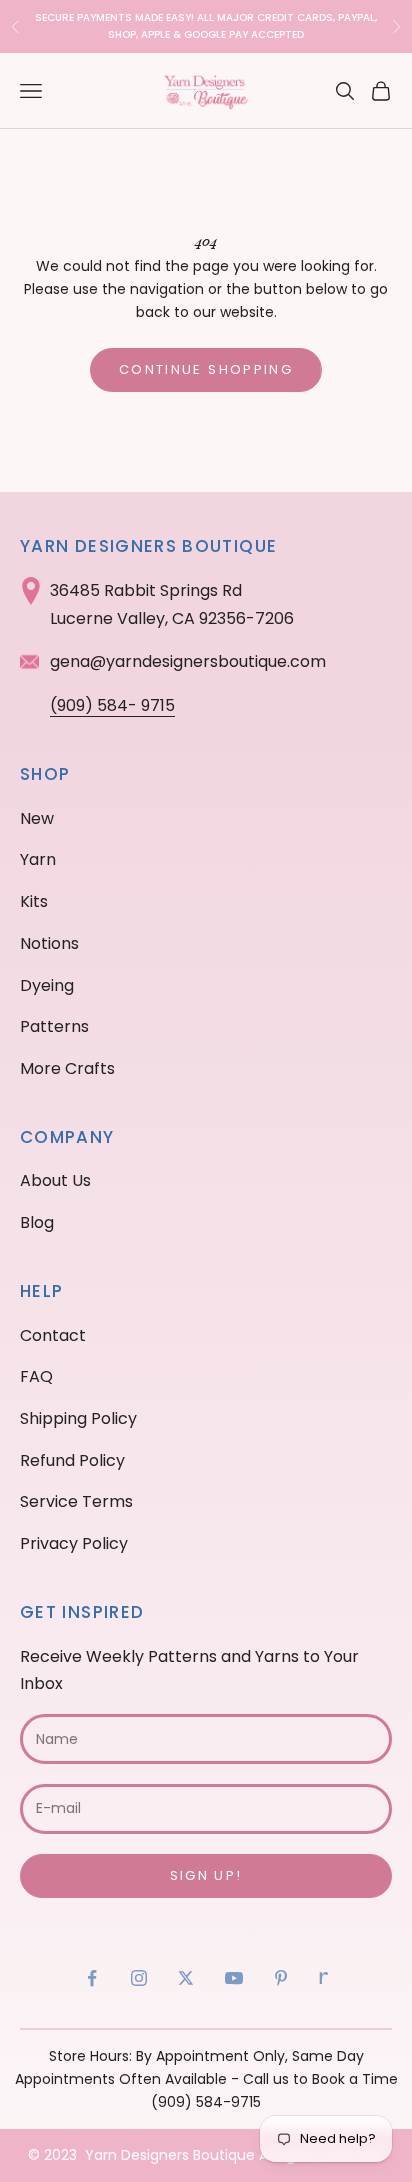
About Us (55, 1180)
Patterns (54, 1026)
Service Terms (76, 1501)
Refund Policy (72, 1460)
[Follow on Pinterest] (281, 1978)
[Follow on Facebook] (92, 1978)
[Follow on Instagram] (139, 1978)
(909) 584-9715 (206, 2102)
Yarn (38, 859)
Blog (37, 1222)
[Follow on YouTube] (234, 1978)
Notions (49, 943)
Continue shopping (206, 369)
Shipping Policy (78, 1418)
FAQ (36, 1376)
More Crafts (67, 1068)
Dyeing (47, 985)
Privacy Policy (74, 1543)
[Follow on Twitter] (186, 1978)
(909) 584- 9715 (112, 705)
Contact (53, 1335)
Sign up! (206, 1875)
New (37, 818)
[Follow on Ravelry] (324, 1978)
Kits (34, 901)
